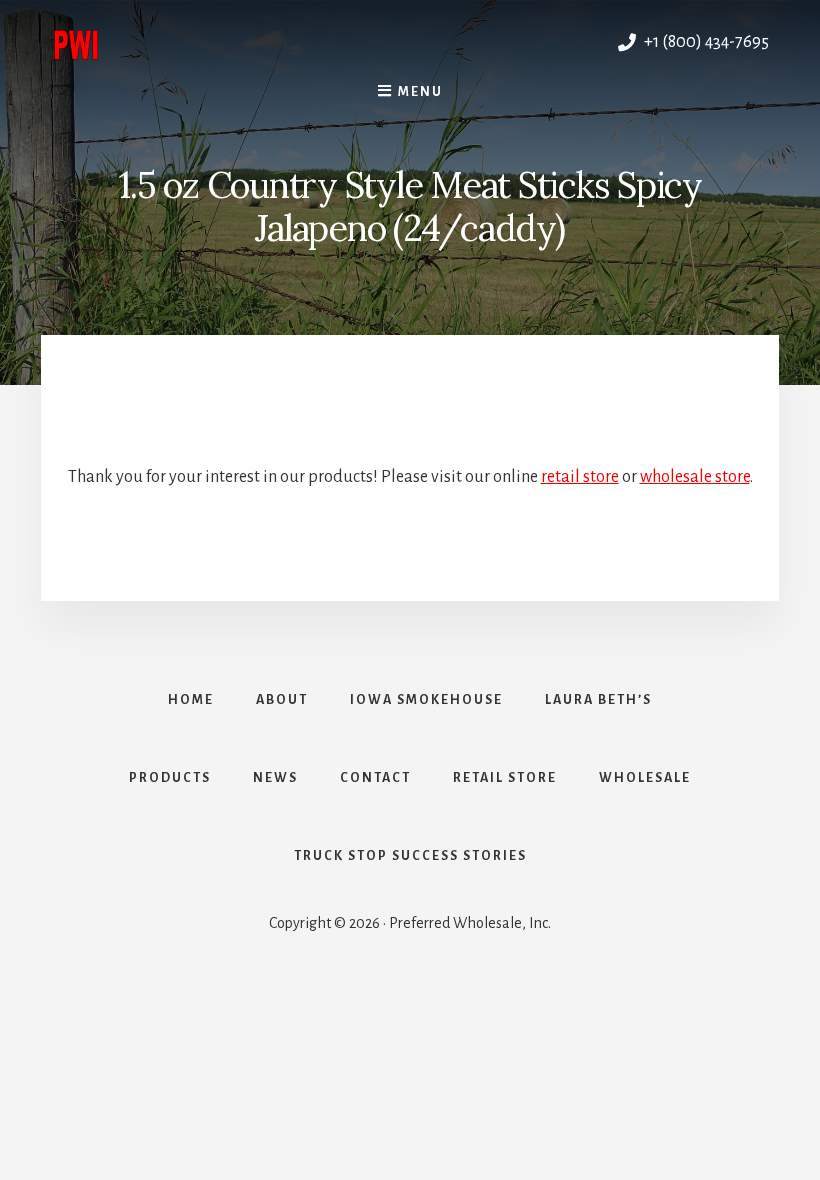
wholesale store (695, 477)
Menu (420, 92)
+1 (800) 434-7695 (705, 42)
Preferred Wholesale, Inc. (230, 42)
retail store (580, 477)
